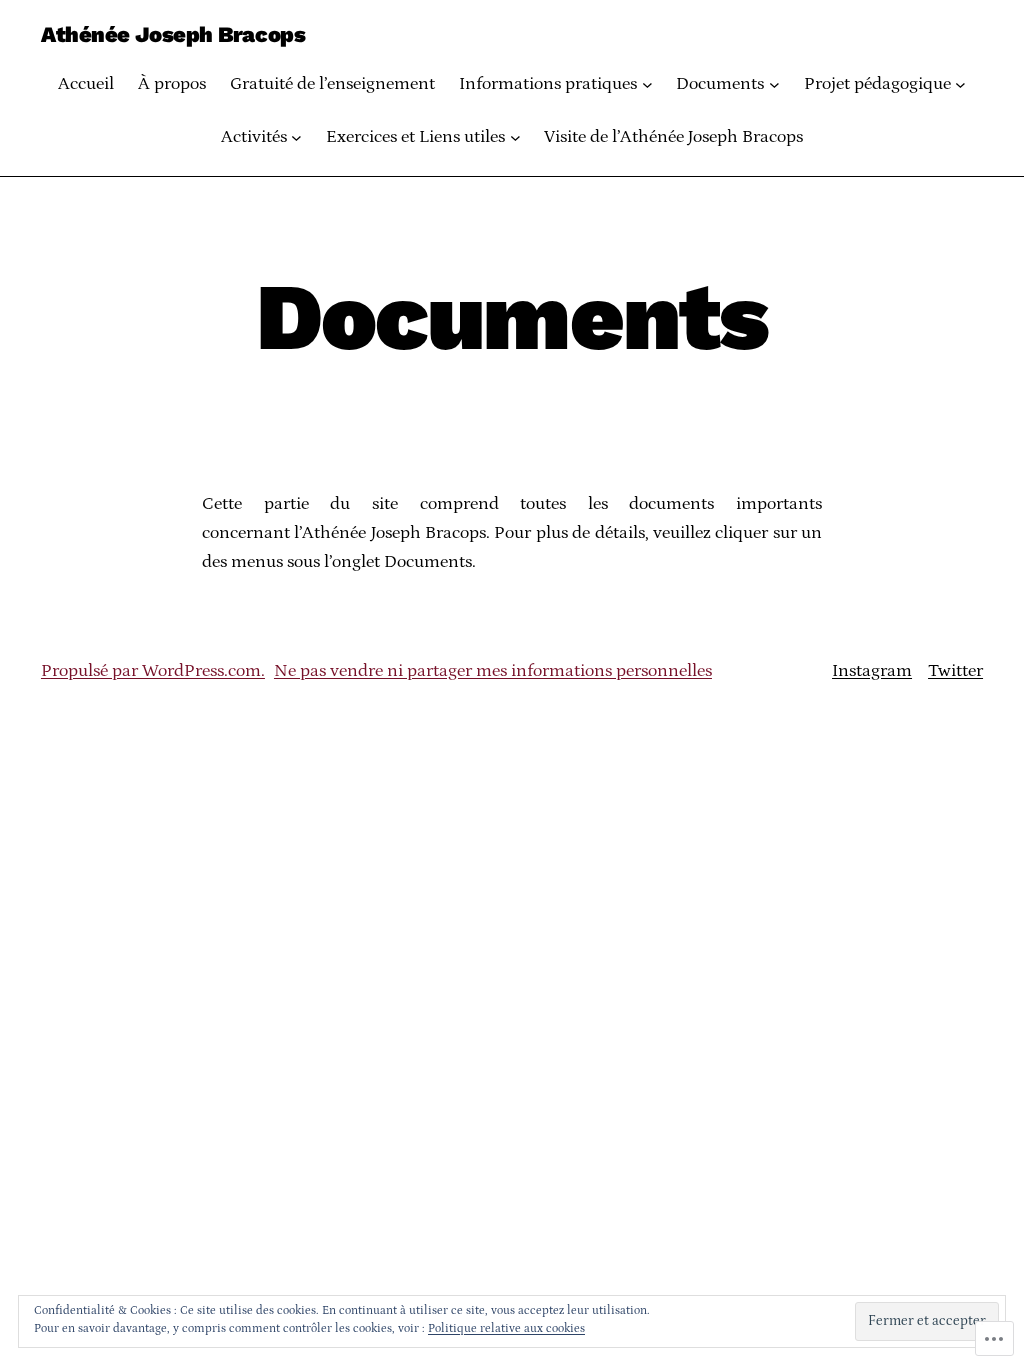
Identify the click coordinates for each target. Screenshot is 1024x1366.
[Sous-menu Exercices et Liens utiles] (515, 137)
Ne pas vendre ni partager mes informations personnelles (493, 671)
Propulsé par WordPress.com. (153, 671)
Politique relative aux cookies (506, 1328)
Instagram (872, 671)
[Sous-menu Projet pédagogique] (960, 84)
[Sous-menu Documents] (774, 84)
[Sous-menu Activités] (296, 137)
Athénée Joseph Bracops (173, 34)
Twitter (955, 671)
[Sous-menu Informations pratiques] (647, 84)
